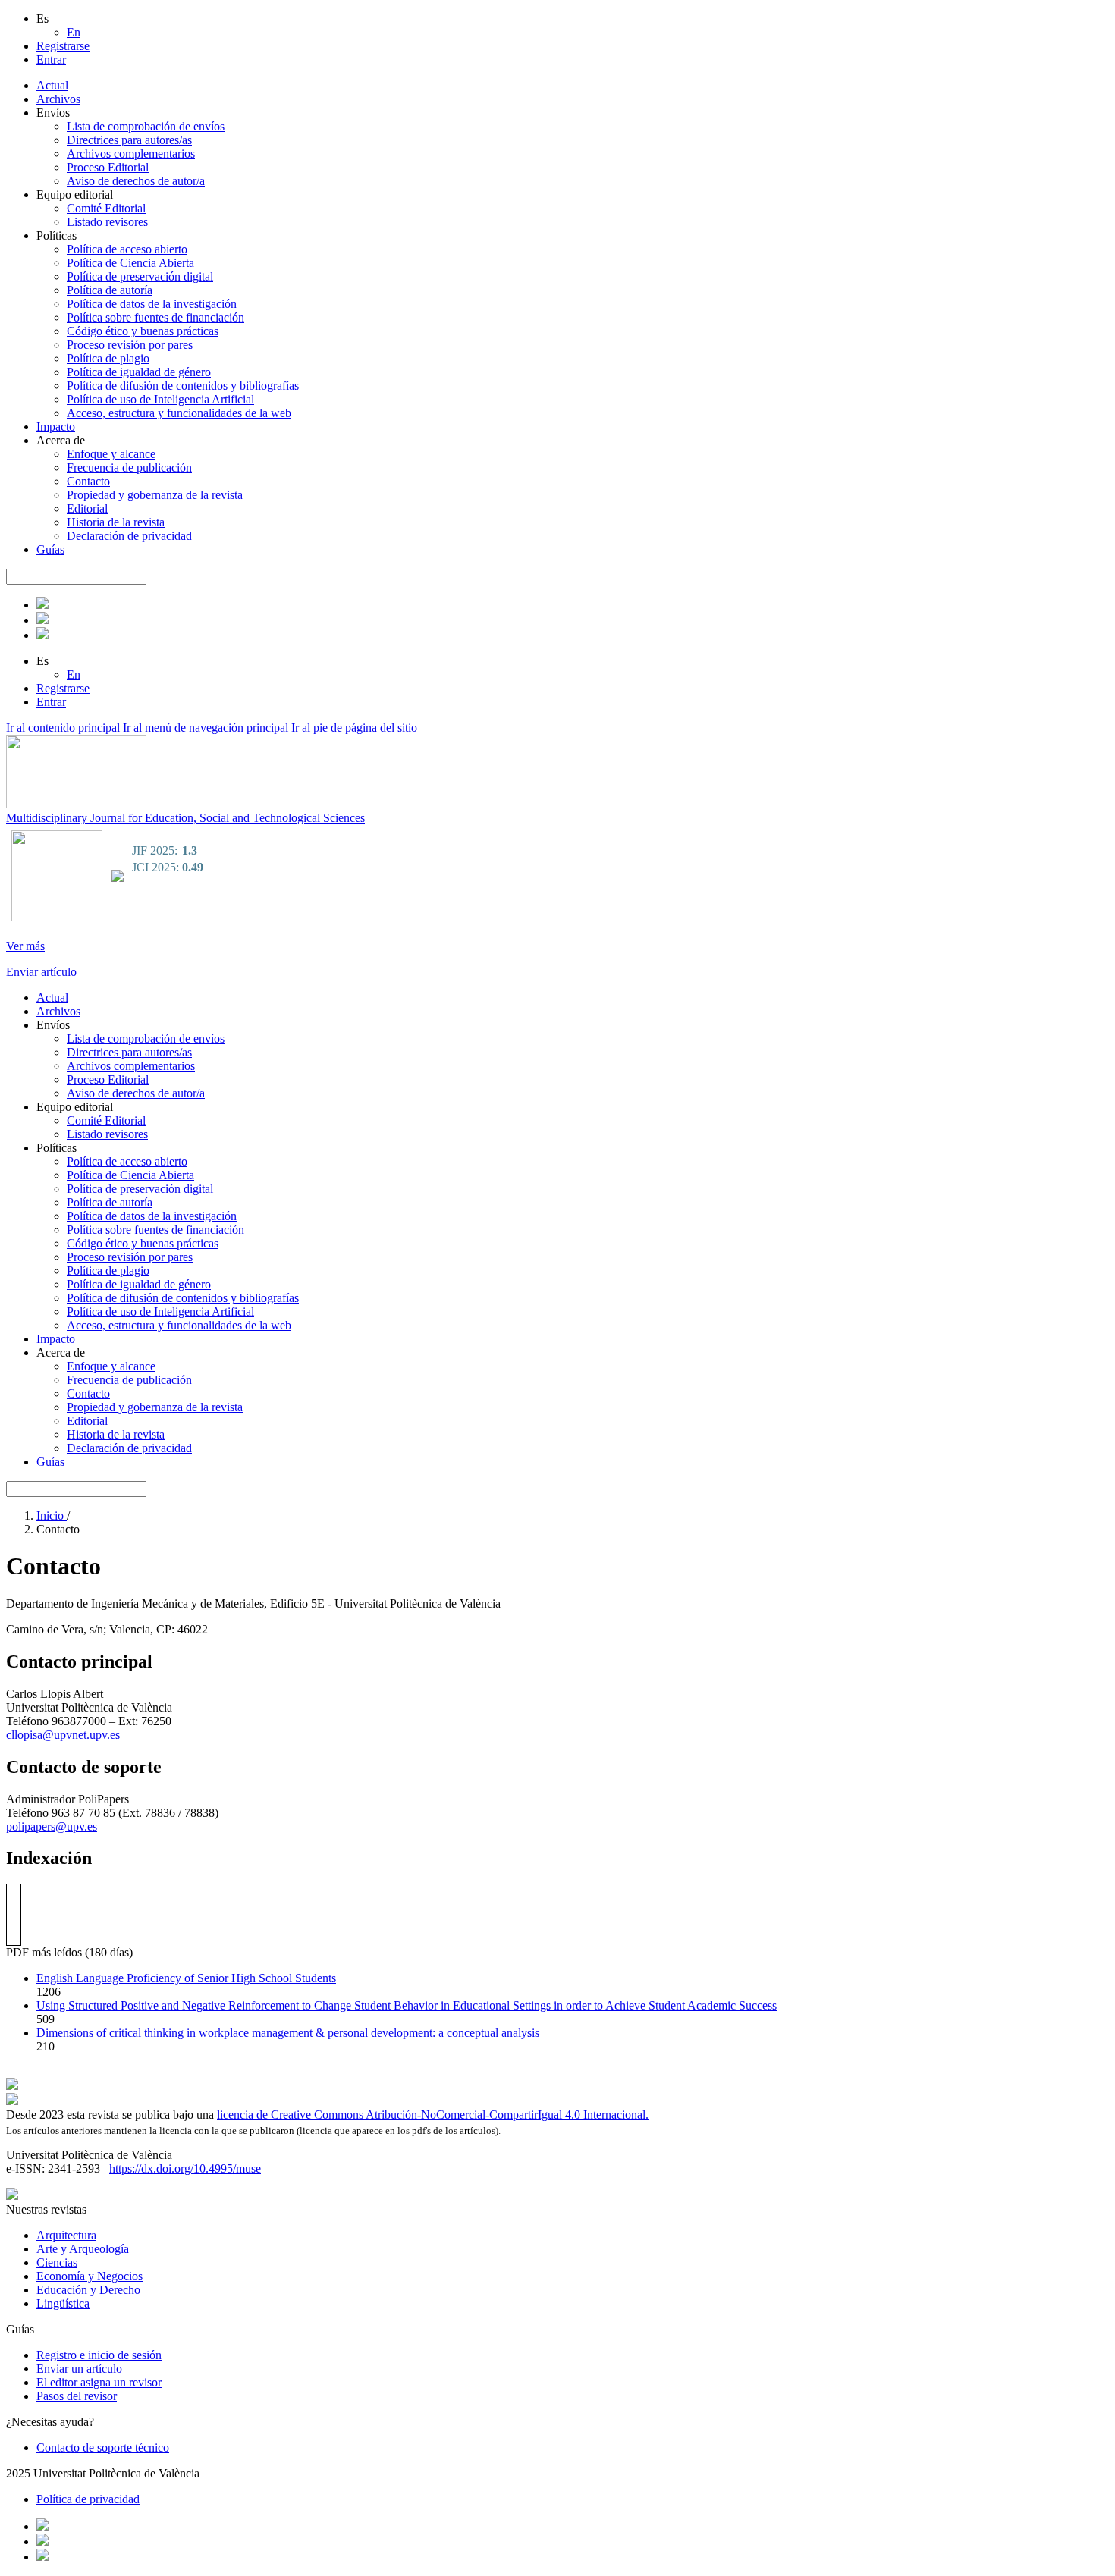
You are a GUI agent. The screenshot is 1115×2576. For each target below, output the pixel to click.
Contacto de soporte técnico (103, 2447)
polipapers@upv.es (52, 1826)
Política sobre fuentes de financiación (155, 317)
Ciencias (57, 2262)
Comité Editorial (106, 208)
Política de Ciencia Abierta (130, 263)
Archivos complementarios (131, 154)
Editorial (87, 508)
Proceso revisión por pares (130, 345)
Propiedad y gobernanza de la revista (155, 495)
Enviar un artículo (79, 2369)
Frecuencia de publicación (129, 468)
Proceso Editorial (108, 167)
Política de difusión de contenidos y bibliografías (183, 386)
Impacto (56, 427)
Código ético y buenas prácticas (143, 331)
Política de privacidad (88, 2499)
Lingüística (63, 2303)
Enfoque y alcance (111, 454)
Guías (50, 549)
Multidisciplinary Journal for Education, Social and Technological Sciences (185, 818)
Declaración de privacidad (129, 536)
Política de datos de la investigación (152, 304)
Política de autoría (110, 290)
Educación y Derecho (88, 2290)
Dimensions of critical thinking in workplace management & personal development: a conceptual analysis (288, 2033)
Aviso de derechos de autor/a (136, 181)
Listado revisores (107, 222)
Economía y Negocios (90, 2276)
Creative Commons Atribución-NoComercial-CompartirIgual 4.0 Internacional (458, 2115)
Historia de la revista (116, 522)
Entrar (51, 60)
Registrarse (63, 46)
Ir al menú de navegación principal (206, 728)
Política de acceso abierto (127, 249)
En (74, 32)
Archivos (58, 99)
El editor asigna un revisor (99, 2382)
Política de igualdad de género (139, 372)
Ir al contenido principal (63, 728)
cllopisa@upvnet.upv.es (63, 1735)
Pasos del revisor (77, 2396)
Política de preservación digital (140, 276)
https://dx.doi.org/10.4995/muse (185, 2168)
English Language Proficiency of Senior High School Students (186, 1978)
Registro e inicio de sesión (99, 2355)
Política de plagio (108, 358)
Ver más (25, 946)
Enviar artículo (41, 972)
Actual (52, 85)
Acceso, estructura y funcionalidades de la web (179, 413)
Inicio (52, 1515)
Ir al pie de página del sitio (354, 728)
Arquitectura (66, 2235)
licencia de (244, 2115)
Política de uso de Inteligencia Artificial (160, 399)
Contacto (88, 481)
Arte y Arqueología (83, 2249)
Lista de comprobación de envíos (146, 126)
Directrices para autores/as (129, 140)
